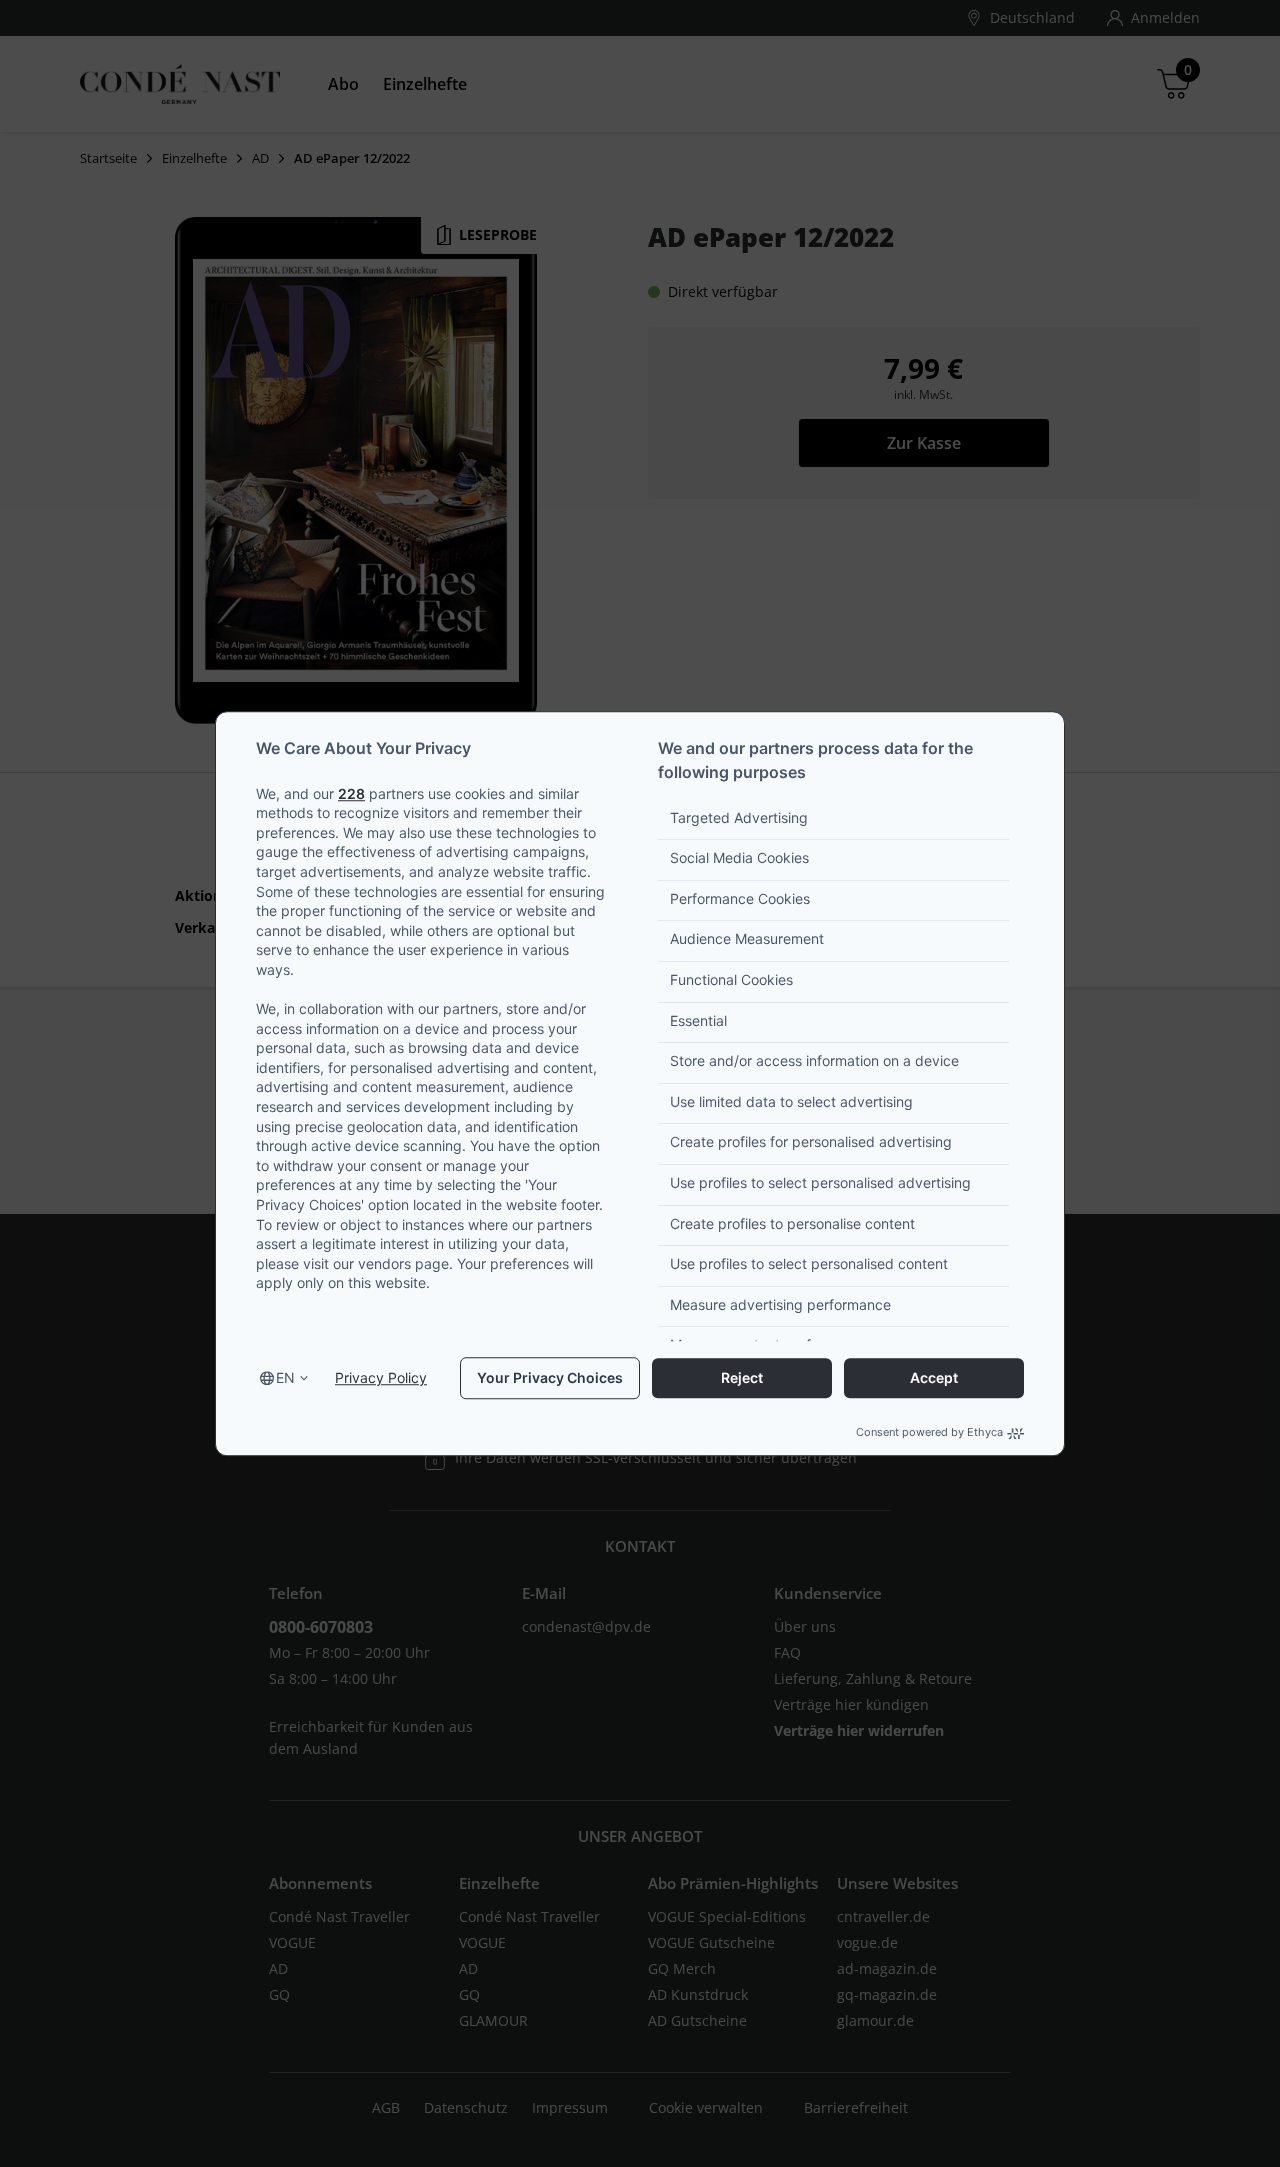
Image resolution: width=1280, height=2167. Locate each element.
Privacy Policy (381, 1378)
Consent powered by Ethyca (929, 1433)
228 (351, 793)
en (285, 1378)
